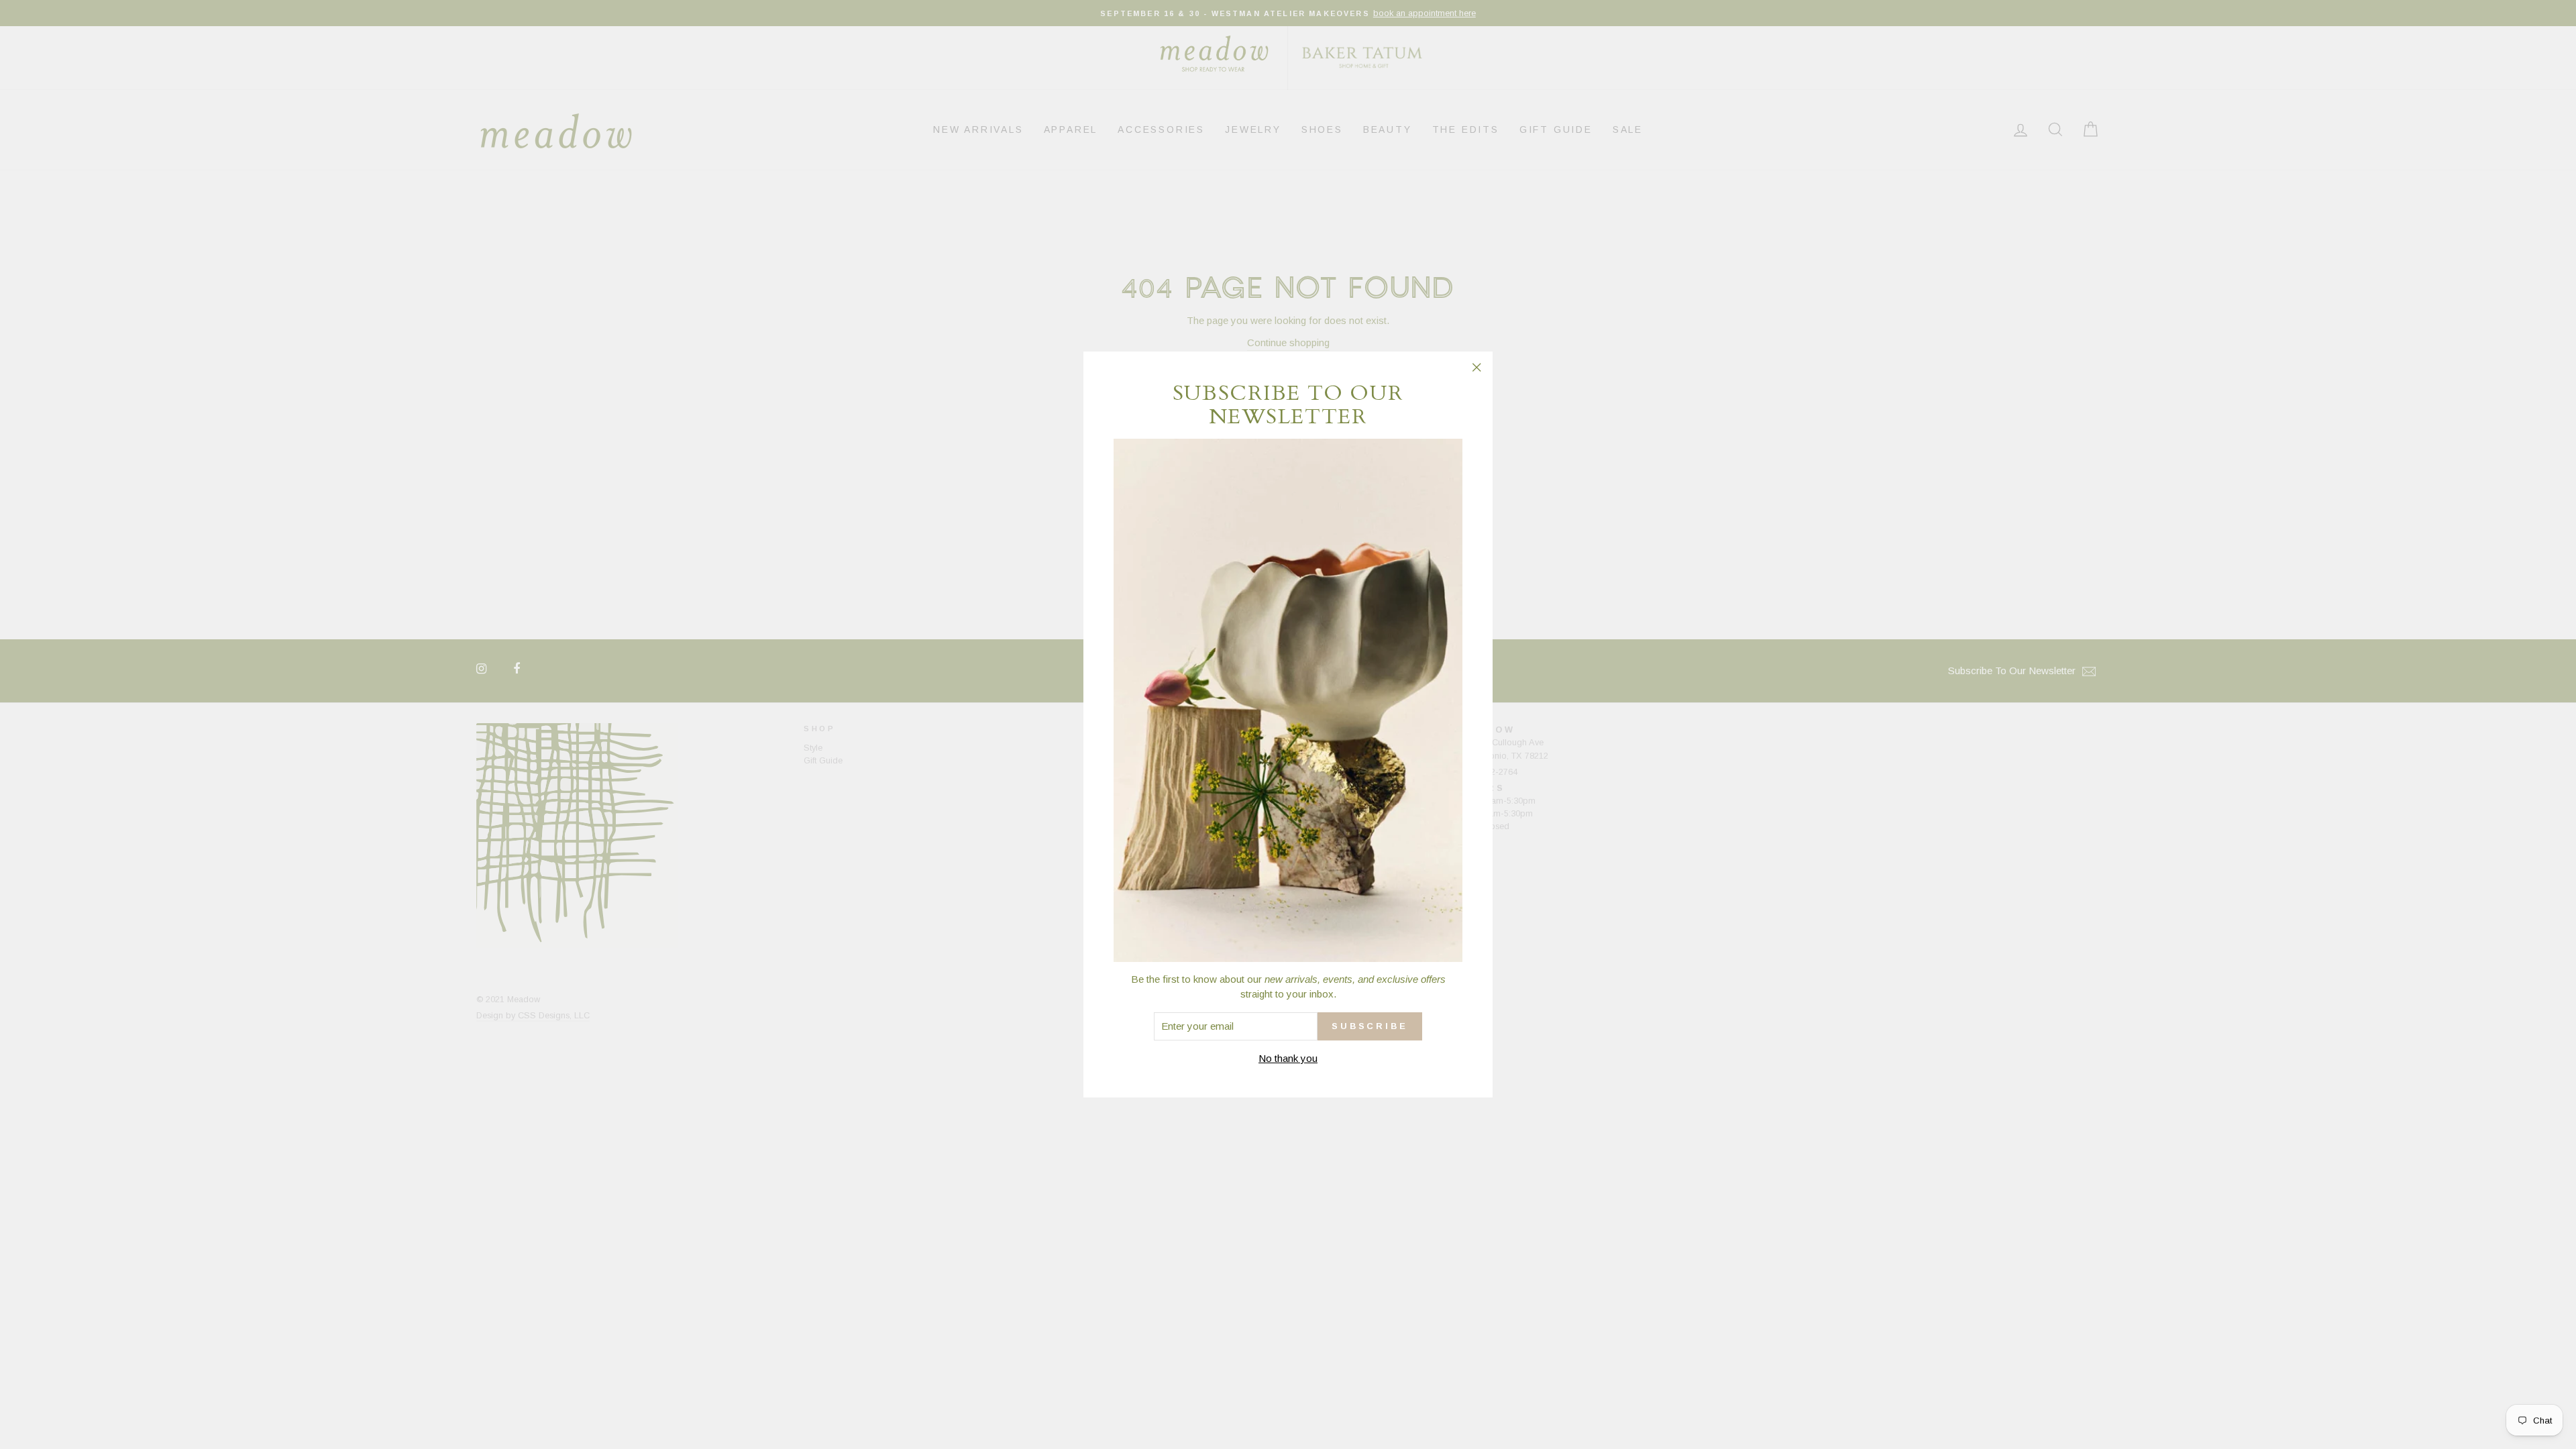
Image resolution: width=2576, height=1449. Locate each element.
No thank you (1288, 1058)
